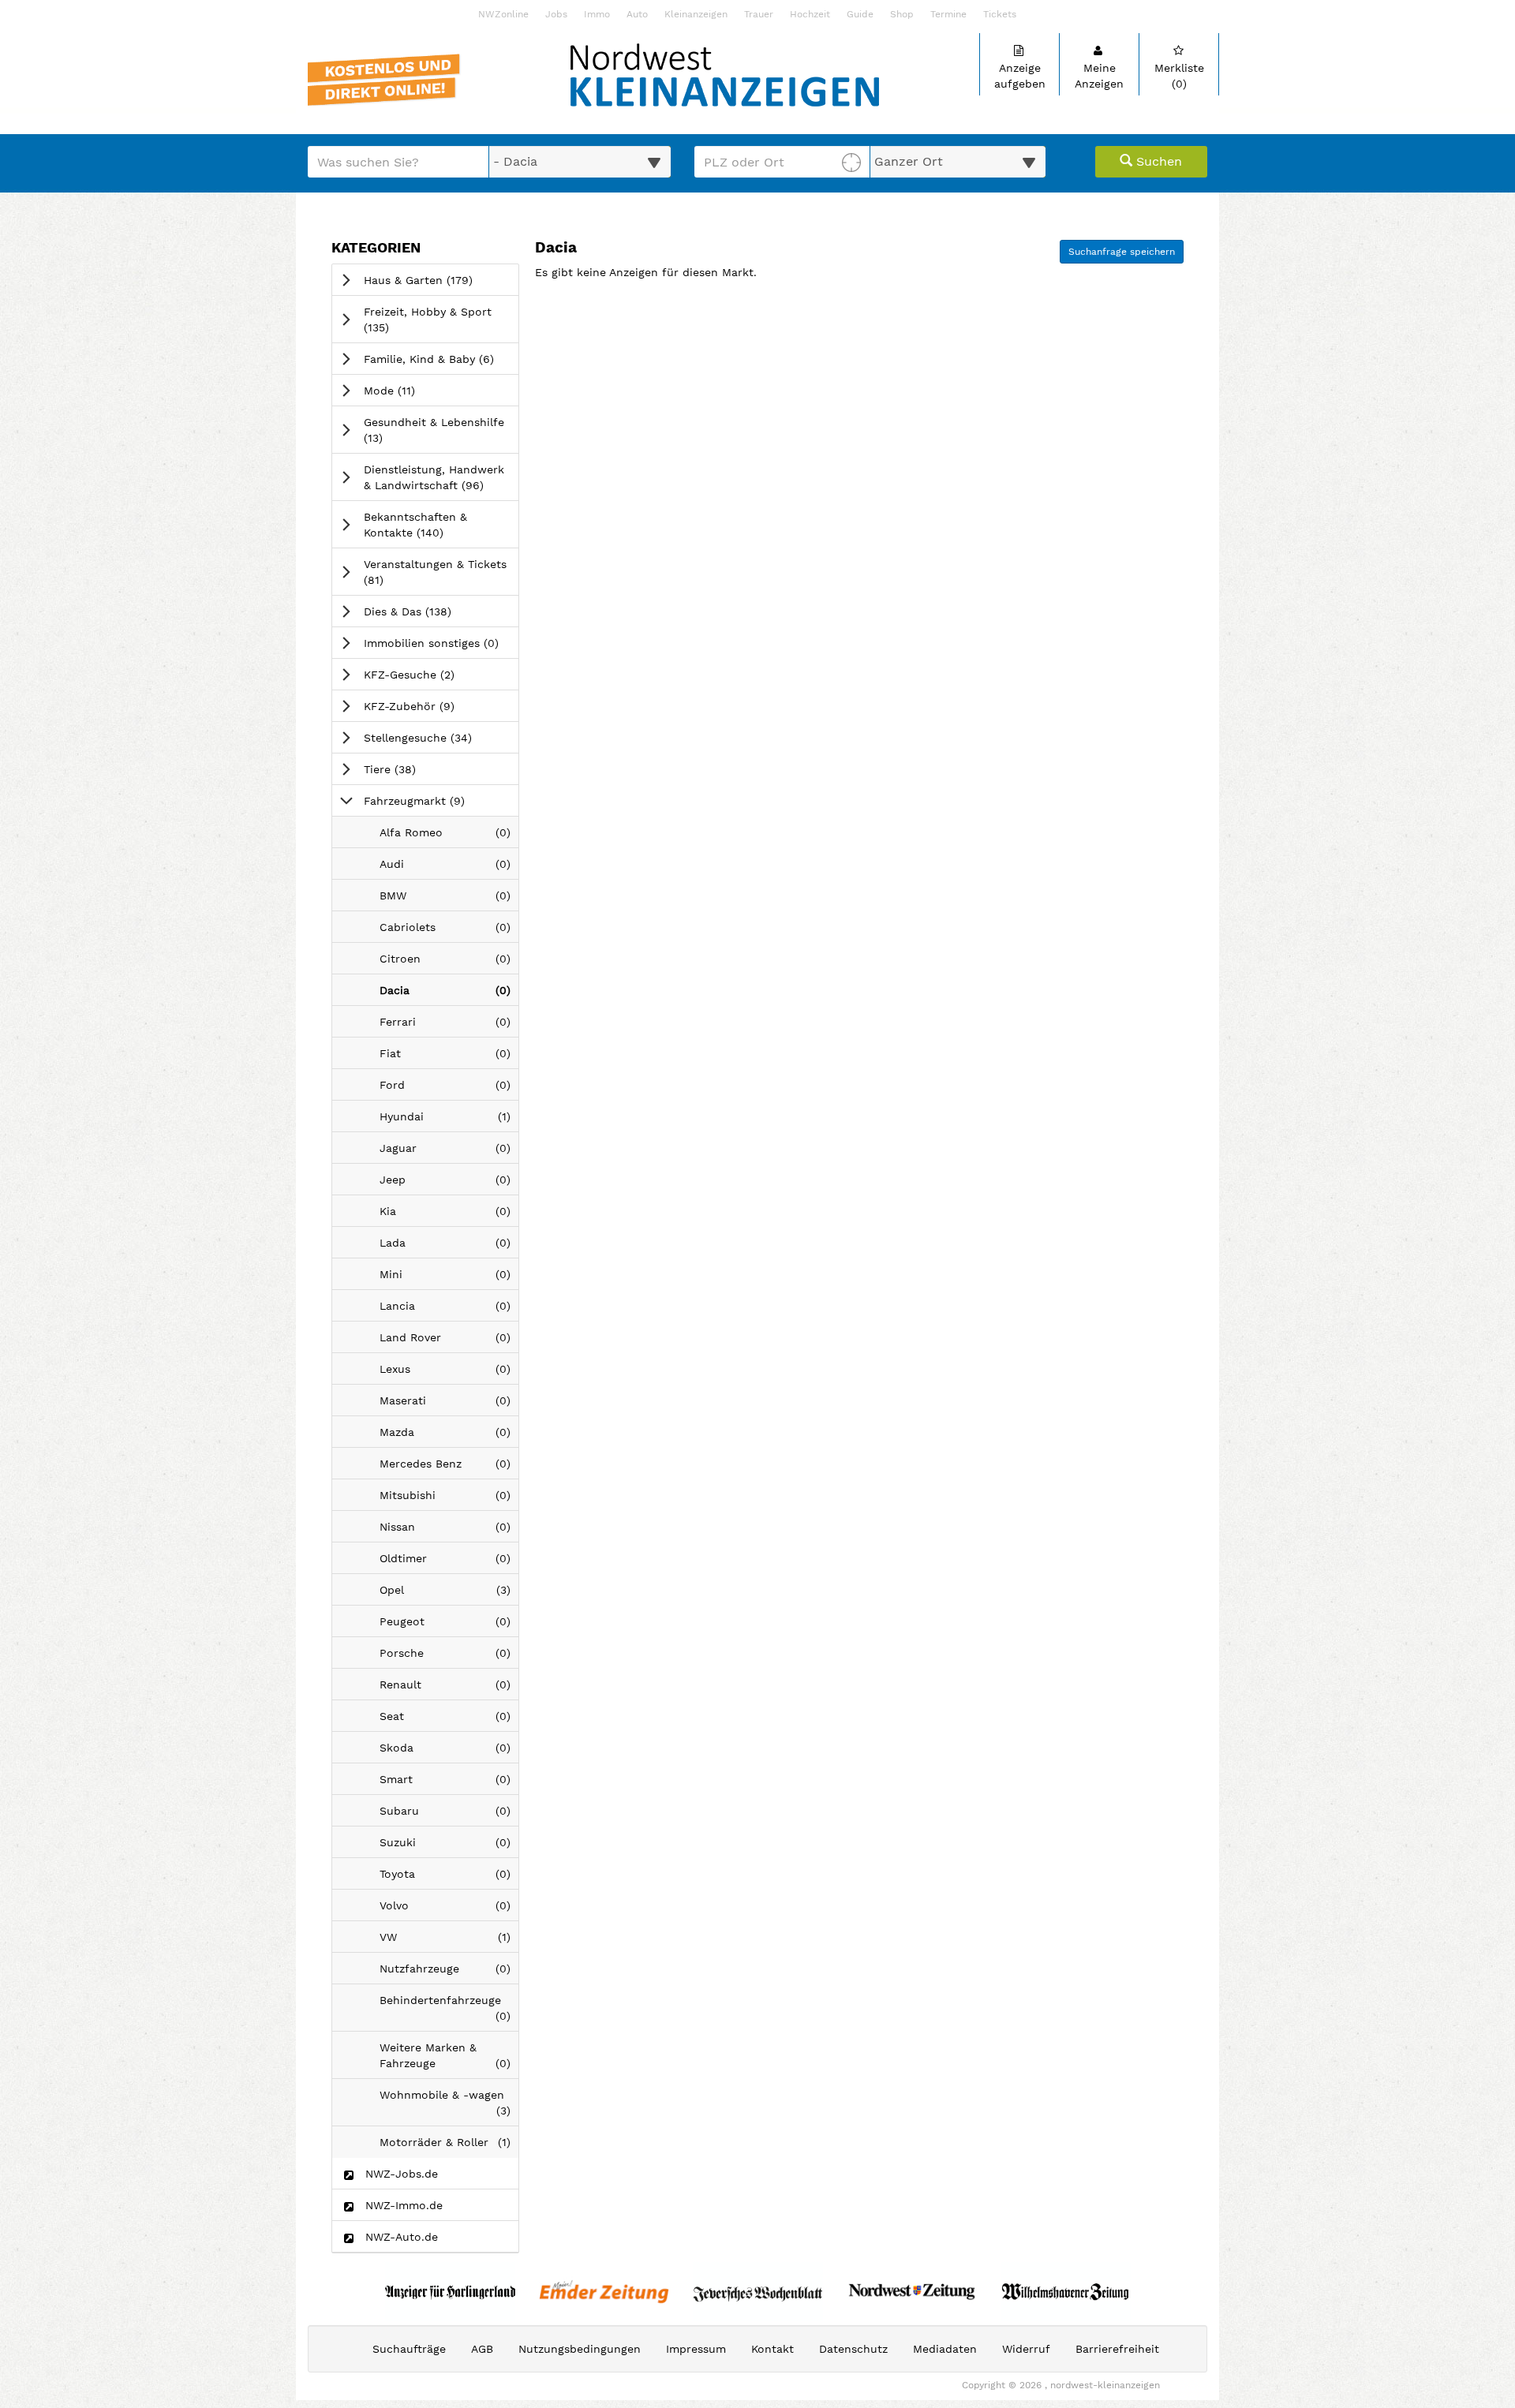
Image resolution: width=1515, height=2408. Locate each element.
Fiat (449, 1058)
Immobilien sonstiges (441, 643)
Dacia (449, 995)
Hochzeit (810, 15)
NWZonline (503, 15)
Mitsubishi (449, 1499)
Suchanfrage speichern (1122, 252)
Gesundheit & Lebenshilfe (434, 430)
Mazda (449, 1436)
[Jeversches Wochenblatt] (758, 2292)
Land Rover (449, 1342)
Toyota (449, 1878)
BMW (449, 900)
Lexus (449, 1373)
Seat (449, 1720)
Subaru (449, 1815)
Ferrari (449, 1026)
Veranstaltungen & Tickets (435, 572)
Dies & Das (430, 611)
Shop (902, 15)
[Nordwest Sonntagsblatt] (912, 2292)
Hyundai (449, 1121)
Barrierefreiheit (1117, 2349)
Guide (860, 15)
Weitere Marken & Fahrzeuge (449, 2060)
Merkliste (1179, 76)
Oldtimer (449, 1563)
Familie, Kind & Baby (441, 359)
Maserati (449, 1405)
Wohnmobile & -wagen (449, 2107)
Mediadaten (945, 2349)
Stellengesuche (440, 737)
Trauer (759, 15)
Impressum (696, 2349)
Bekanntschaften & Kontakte (426, 525)
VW (449, 1941)
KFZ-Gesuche (431, 674)
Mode (411, 390)
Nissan (449, 1531)
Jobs (556, 15)
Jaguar (449, 1152)
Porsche (449, 1657)
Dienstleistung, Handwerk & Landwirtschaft (441, 477)
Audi (449, 868)
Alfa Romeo (449, 837)
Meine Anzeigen (1099, 76)
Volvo (449, 1910)
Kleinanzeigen (696, 15)
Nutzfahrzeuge (449, 1973)
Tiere (412, 769)
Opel (449, 1594)
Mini (449, 1279)
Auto (637, 15)
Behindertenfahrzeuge (449, 2012)
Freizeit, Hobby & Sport (428, 320)
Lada (449, 1247)
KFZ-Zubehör (431, 706)
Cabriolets (449, 931)
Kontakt (772, 2349)
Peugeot (449, 1626)
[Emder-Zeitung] (604, 2292)
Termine (948, 15)
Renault (449, 1689)
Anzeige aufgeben (1020, 76)
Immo (597, 15)
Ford (449, 1089)
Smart (449, 1784)
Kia (449, 1215)
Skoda (449, 1752)
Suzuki (449, 1847)
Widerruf (1026, 2349)
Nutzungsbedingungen (580, 2349)
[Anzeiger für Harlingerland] (450, 2292)
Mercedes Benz (449, 1468)
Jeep (449, 1184)
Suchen (1157, 161)
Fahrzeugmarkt (436, 800)
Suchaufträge (409, 2349)
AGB (482, 2349)
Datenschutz (853, 2349)
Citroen (449, 963)
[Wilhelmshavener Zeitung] (1066, 2292)
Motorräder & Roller (449, 2146)
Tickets (1000, 15)
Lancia (449, 1310)
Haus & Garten (440, 280)
